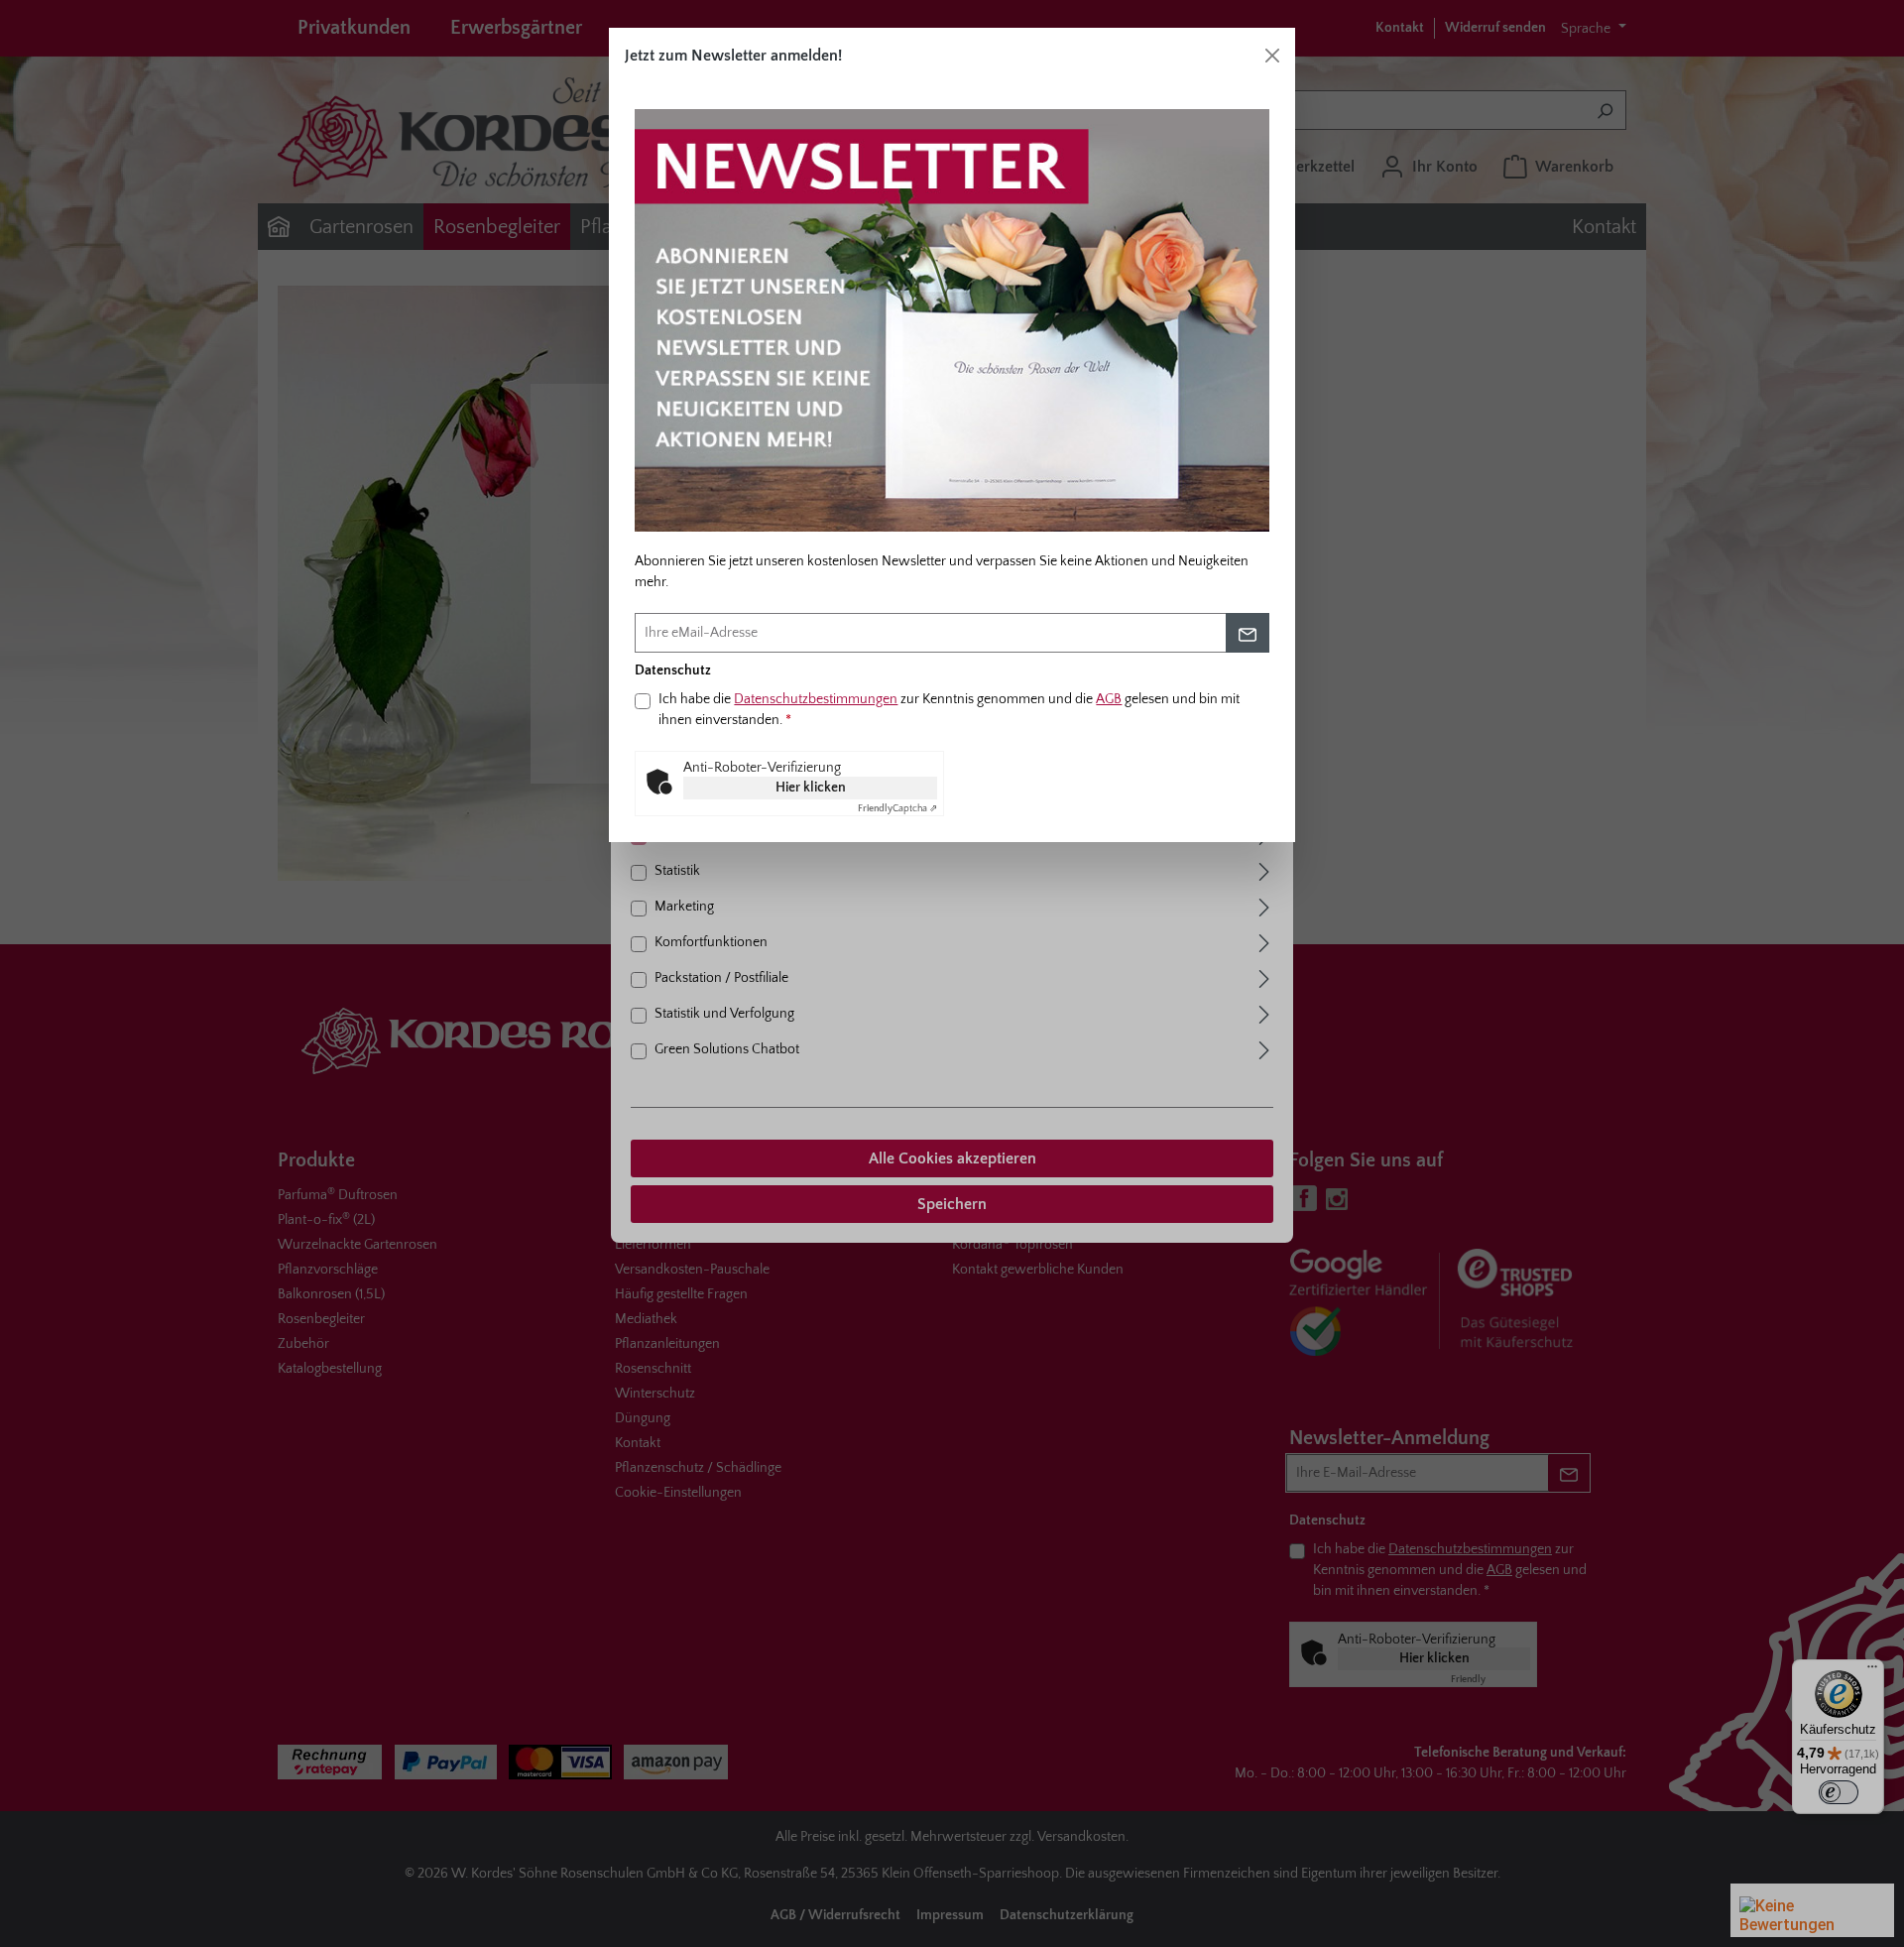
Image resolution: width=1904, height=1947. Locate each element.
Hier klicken (811, 788)
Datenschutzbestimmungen (816, 699)
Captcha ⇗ (897, 809)
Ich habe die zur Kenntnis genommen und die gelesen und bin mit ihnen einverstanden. (949, 710)
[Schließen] (1272, 56)
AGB (1109, 699)
